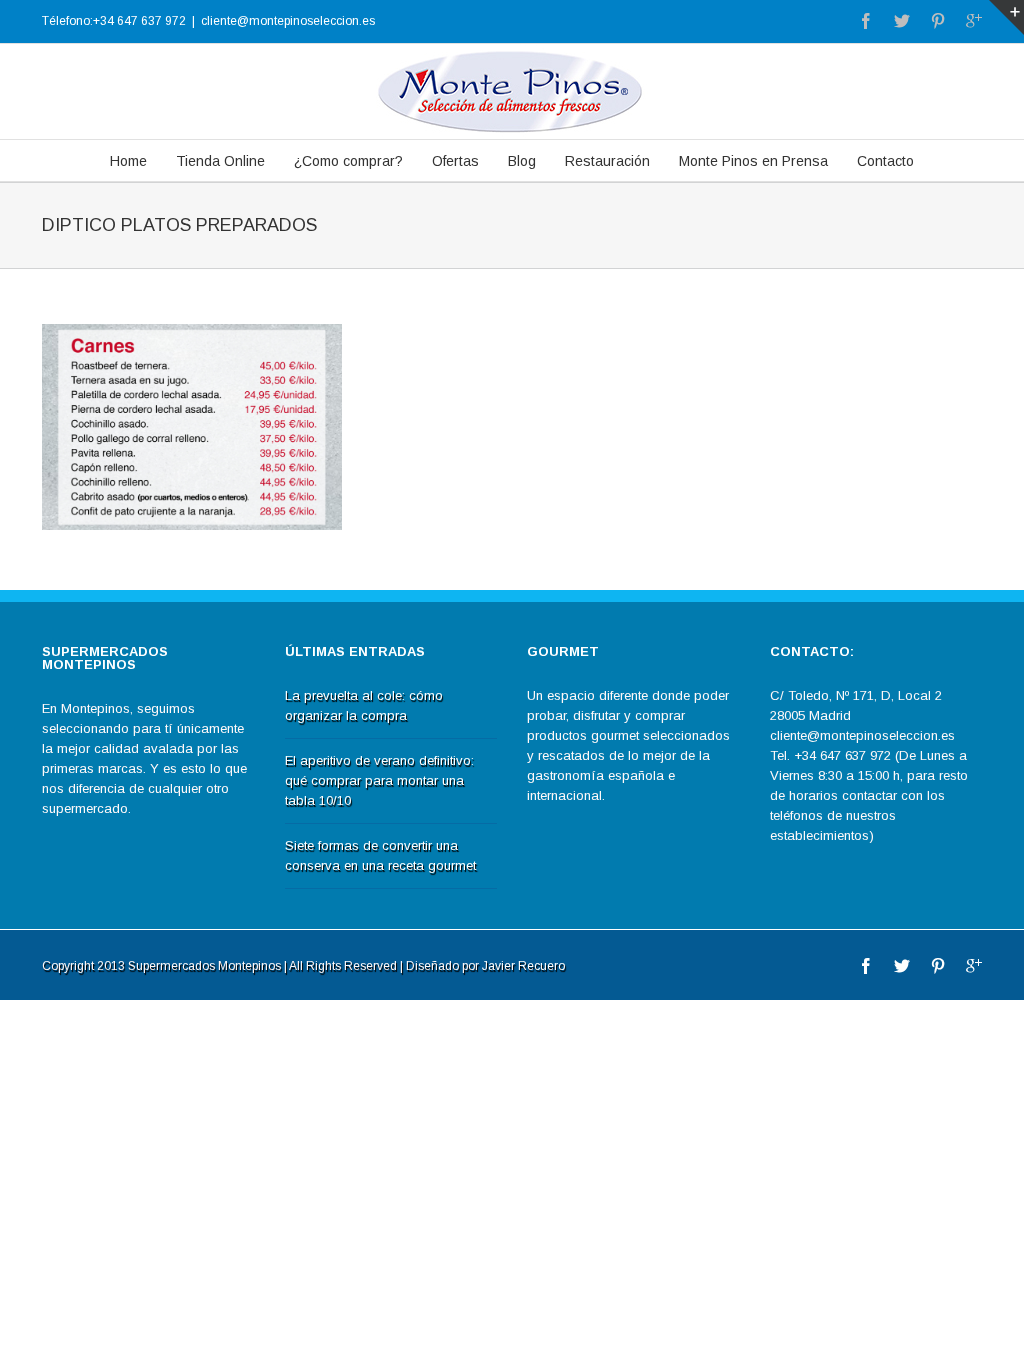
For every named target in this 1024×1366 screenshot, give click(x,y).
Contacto (885, 161)
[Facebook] (866, 21)
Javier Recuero (523, 966)
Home (128, 161)
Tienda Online (220, 161)
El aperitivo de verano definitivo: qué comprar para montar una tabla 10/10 (379, 780)
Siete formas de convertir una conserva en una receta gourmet (380, 855)
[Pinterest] (938, 21)
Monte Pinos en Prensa (753, 161)
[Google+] (974, 21)
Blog (522, 161)
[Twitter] (902, 21)
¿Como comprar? (348, 161)
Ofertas (455, 161)
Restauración (607, 161)
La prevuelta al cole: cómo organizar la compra (364, 705)
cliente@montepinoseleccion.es (288, 21)
